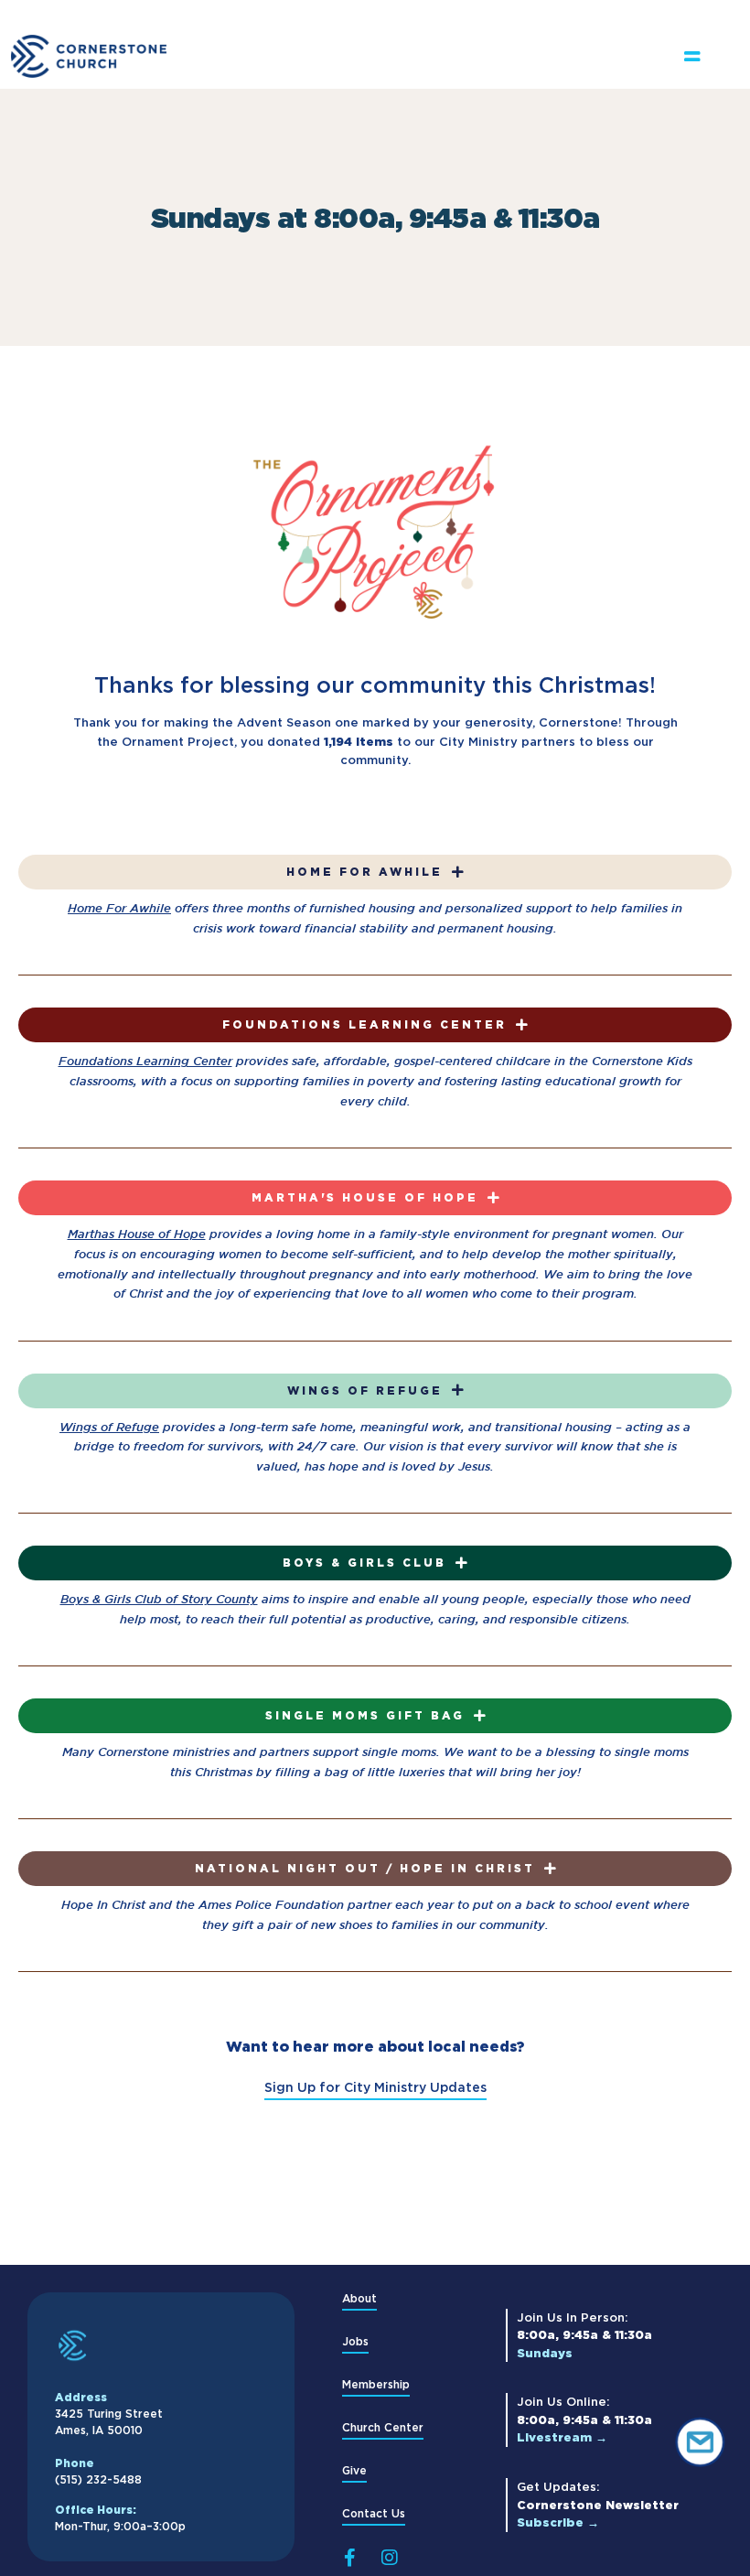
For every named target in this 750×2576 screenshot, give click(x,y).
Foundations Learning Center (145, 1061)
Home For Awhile (119, 908)
